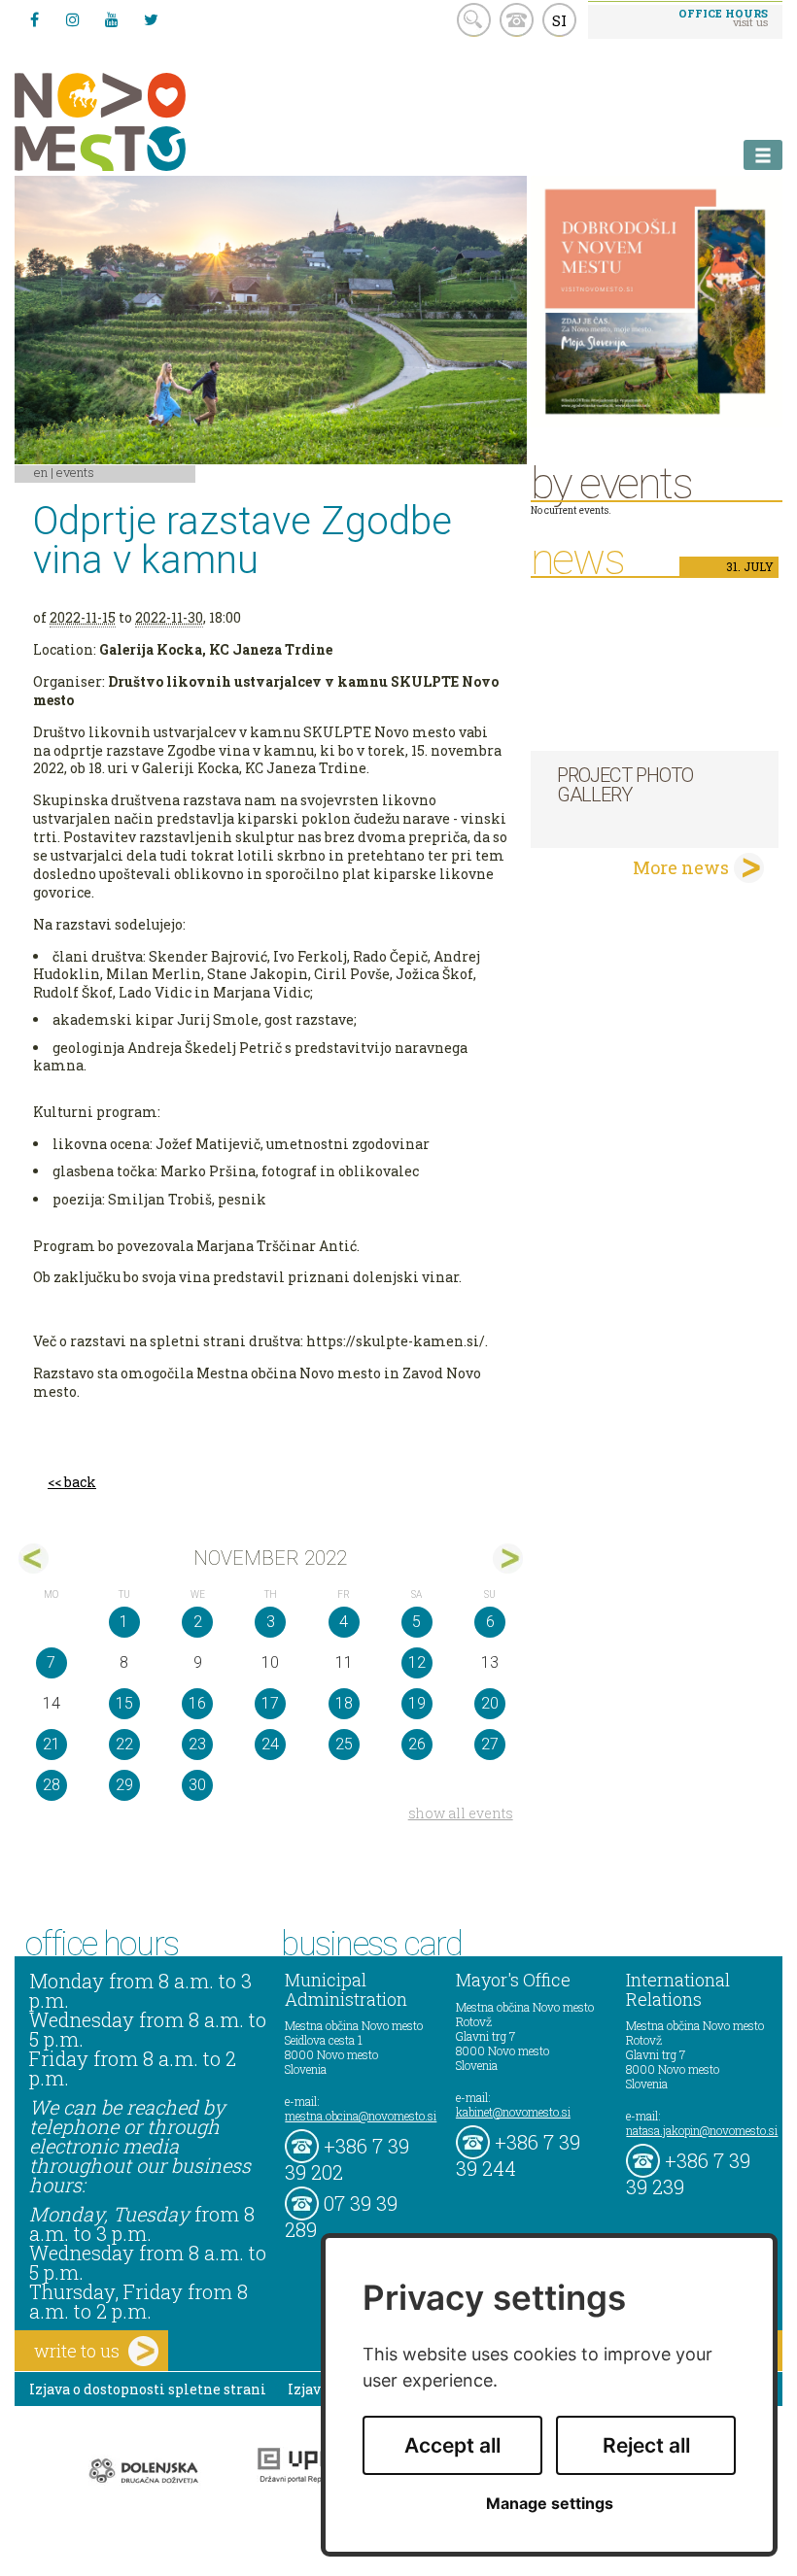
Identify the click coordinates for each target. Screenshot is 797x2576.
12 (417, 1662)
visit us (723, 17)
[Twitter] (151, 19)
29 (124, 1785)
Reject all (646, 2445)
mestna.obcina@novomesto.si (361, 2116)
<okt (34, 1559)
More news (681, 867)
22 (124, 1744)
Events (75, 472)
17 (270, 1703)
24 (270, 1744)
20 (490, 1703)
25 (344, 1744)
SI (559, 20)
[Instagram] (73, 19)
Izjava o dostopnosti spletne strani (148, 2389)
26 (417, 1744)
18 (344, 1703)
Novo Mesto (146, 122)
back (80, 1482)
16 (197, 1703)
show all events (461, 1813)
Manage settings (550, 2504)
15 (124, 1703)
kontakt (517, 20)
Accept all (452, 2445)
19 (417, 1703)
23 (197, 1744)
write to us (77, 2351)
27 (490, 1744)
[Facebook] (34, 19)
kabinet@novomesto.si (513, 2112)
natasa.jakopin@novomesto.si (702, 2130)
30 (197, 1785)
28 (52, 1785)
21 (52, 1744)
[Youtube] (112, 19)
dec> (508, 1559)
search (474, 20)
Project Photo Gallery (625, 785)
